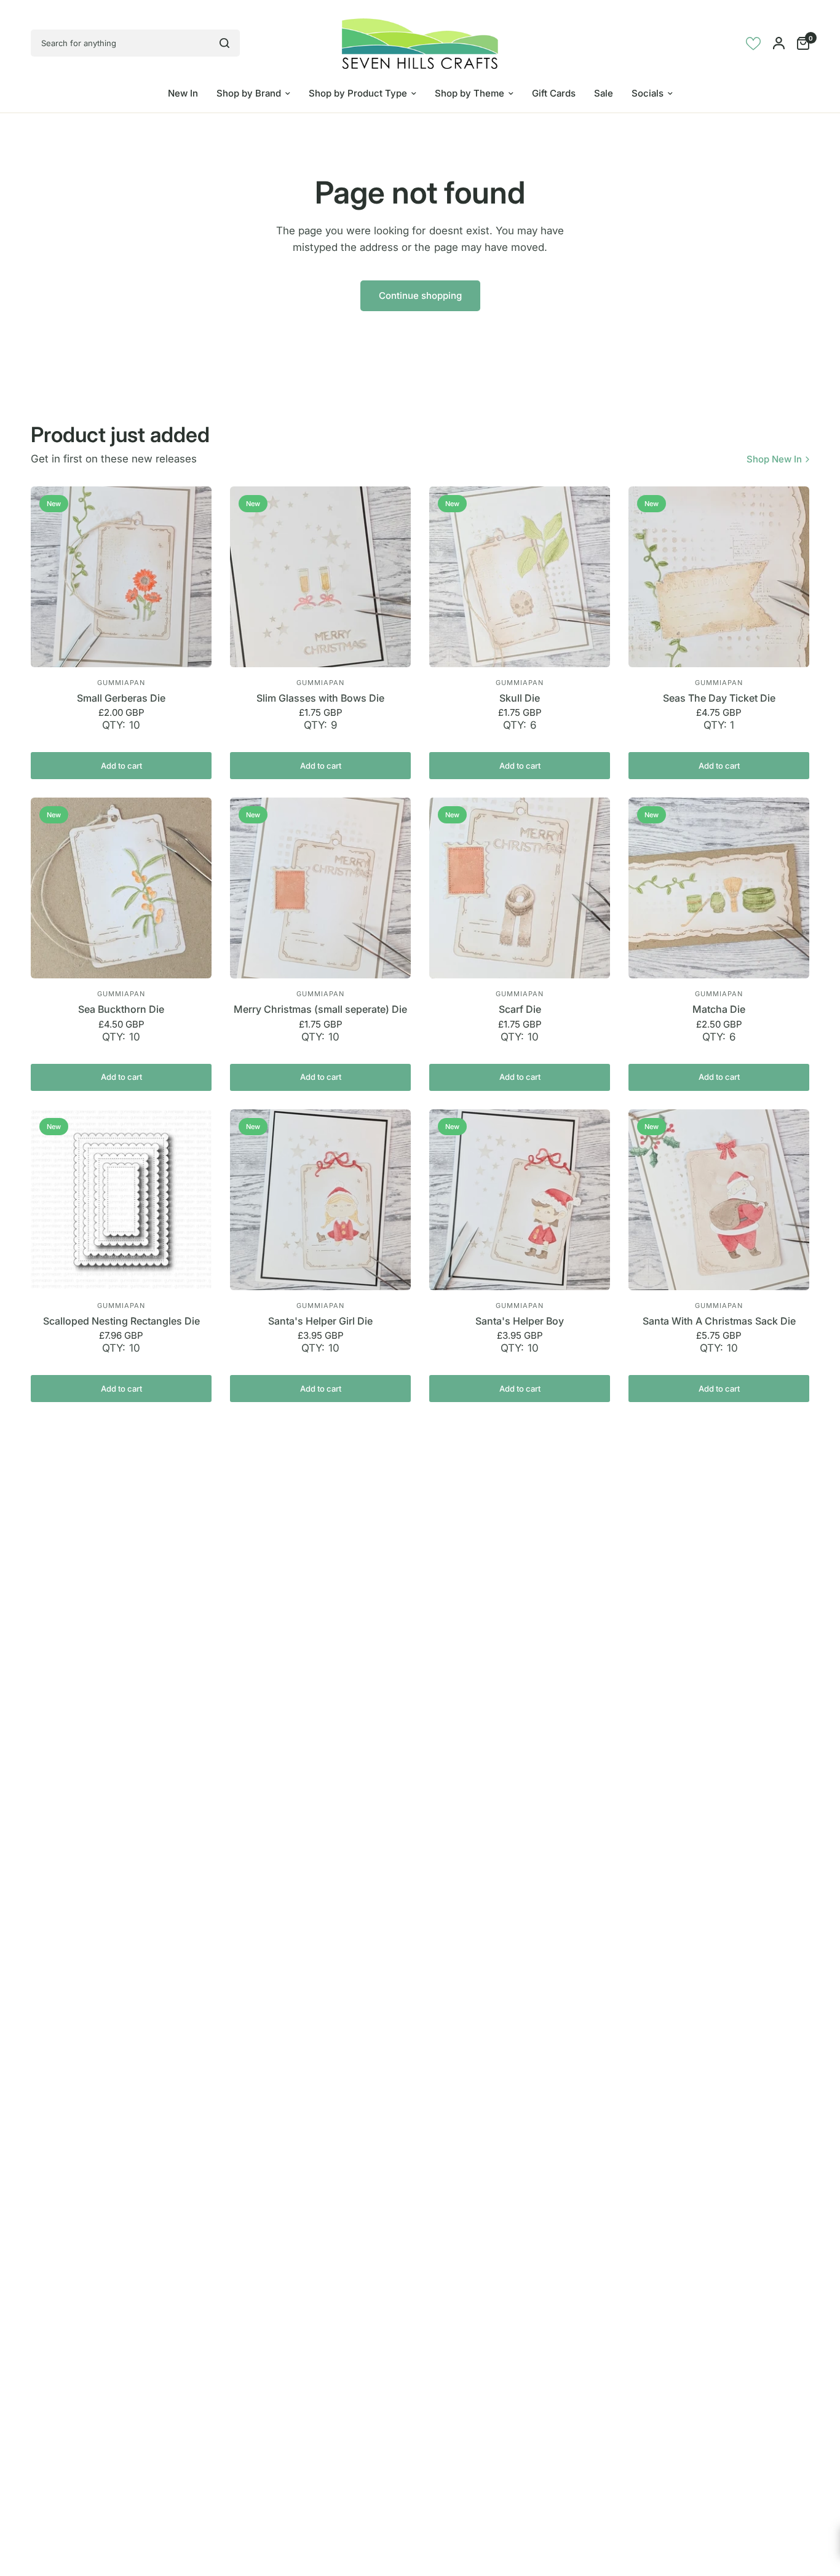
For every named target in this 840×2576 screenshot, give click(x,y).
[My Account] (779, 43)
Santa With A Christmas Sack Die (719, 1321)
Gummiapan (121, 683)
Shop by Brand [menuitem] (249, 93)
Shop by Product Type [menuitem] (358, 93)
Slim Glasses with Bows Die (320, 698)
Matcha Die (719, 1009)
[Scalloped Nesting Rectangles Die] (121, 1200)
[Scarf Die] (520, 888)
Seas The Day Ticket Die (719, 698)
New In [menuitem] (183, 93)
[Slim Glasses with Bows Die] (320, 577)
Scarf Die (520, 1009)
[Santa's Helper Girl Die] (320, 1200)
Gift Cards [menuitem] (554, 93)
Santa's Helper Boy (520, 1321)
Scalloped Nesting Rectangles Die (121, 1321)
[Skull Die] (520, 577)
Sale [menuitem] (604, 93)
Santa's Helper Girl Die (320, 1321)
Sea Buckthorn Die (121, 1009)
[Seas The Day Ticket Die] (719, 577)
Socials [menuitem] (648, 93)
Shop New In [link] (774, 459)
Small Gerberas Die (121, 698)
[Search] (224, 43)
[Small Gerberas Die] (121, 577)
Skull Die (520, 698)
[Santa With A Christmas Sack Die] (719, 1200)
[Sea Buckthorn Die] (121, 888)
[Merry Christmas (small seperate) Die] (320, 888)
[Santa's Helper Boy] (520, 1200)
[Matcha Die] (719, 888)
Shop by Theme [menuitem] (470, 93)
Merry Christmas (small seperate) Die (320, 1009)
